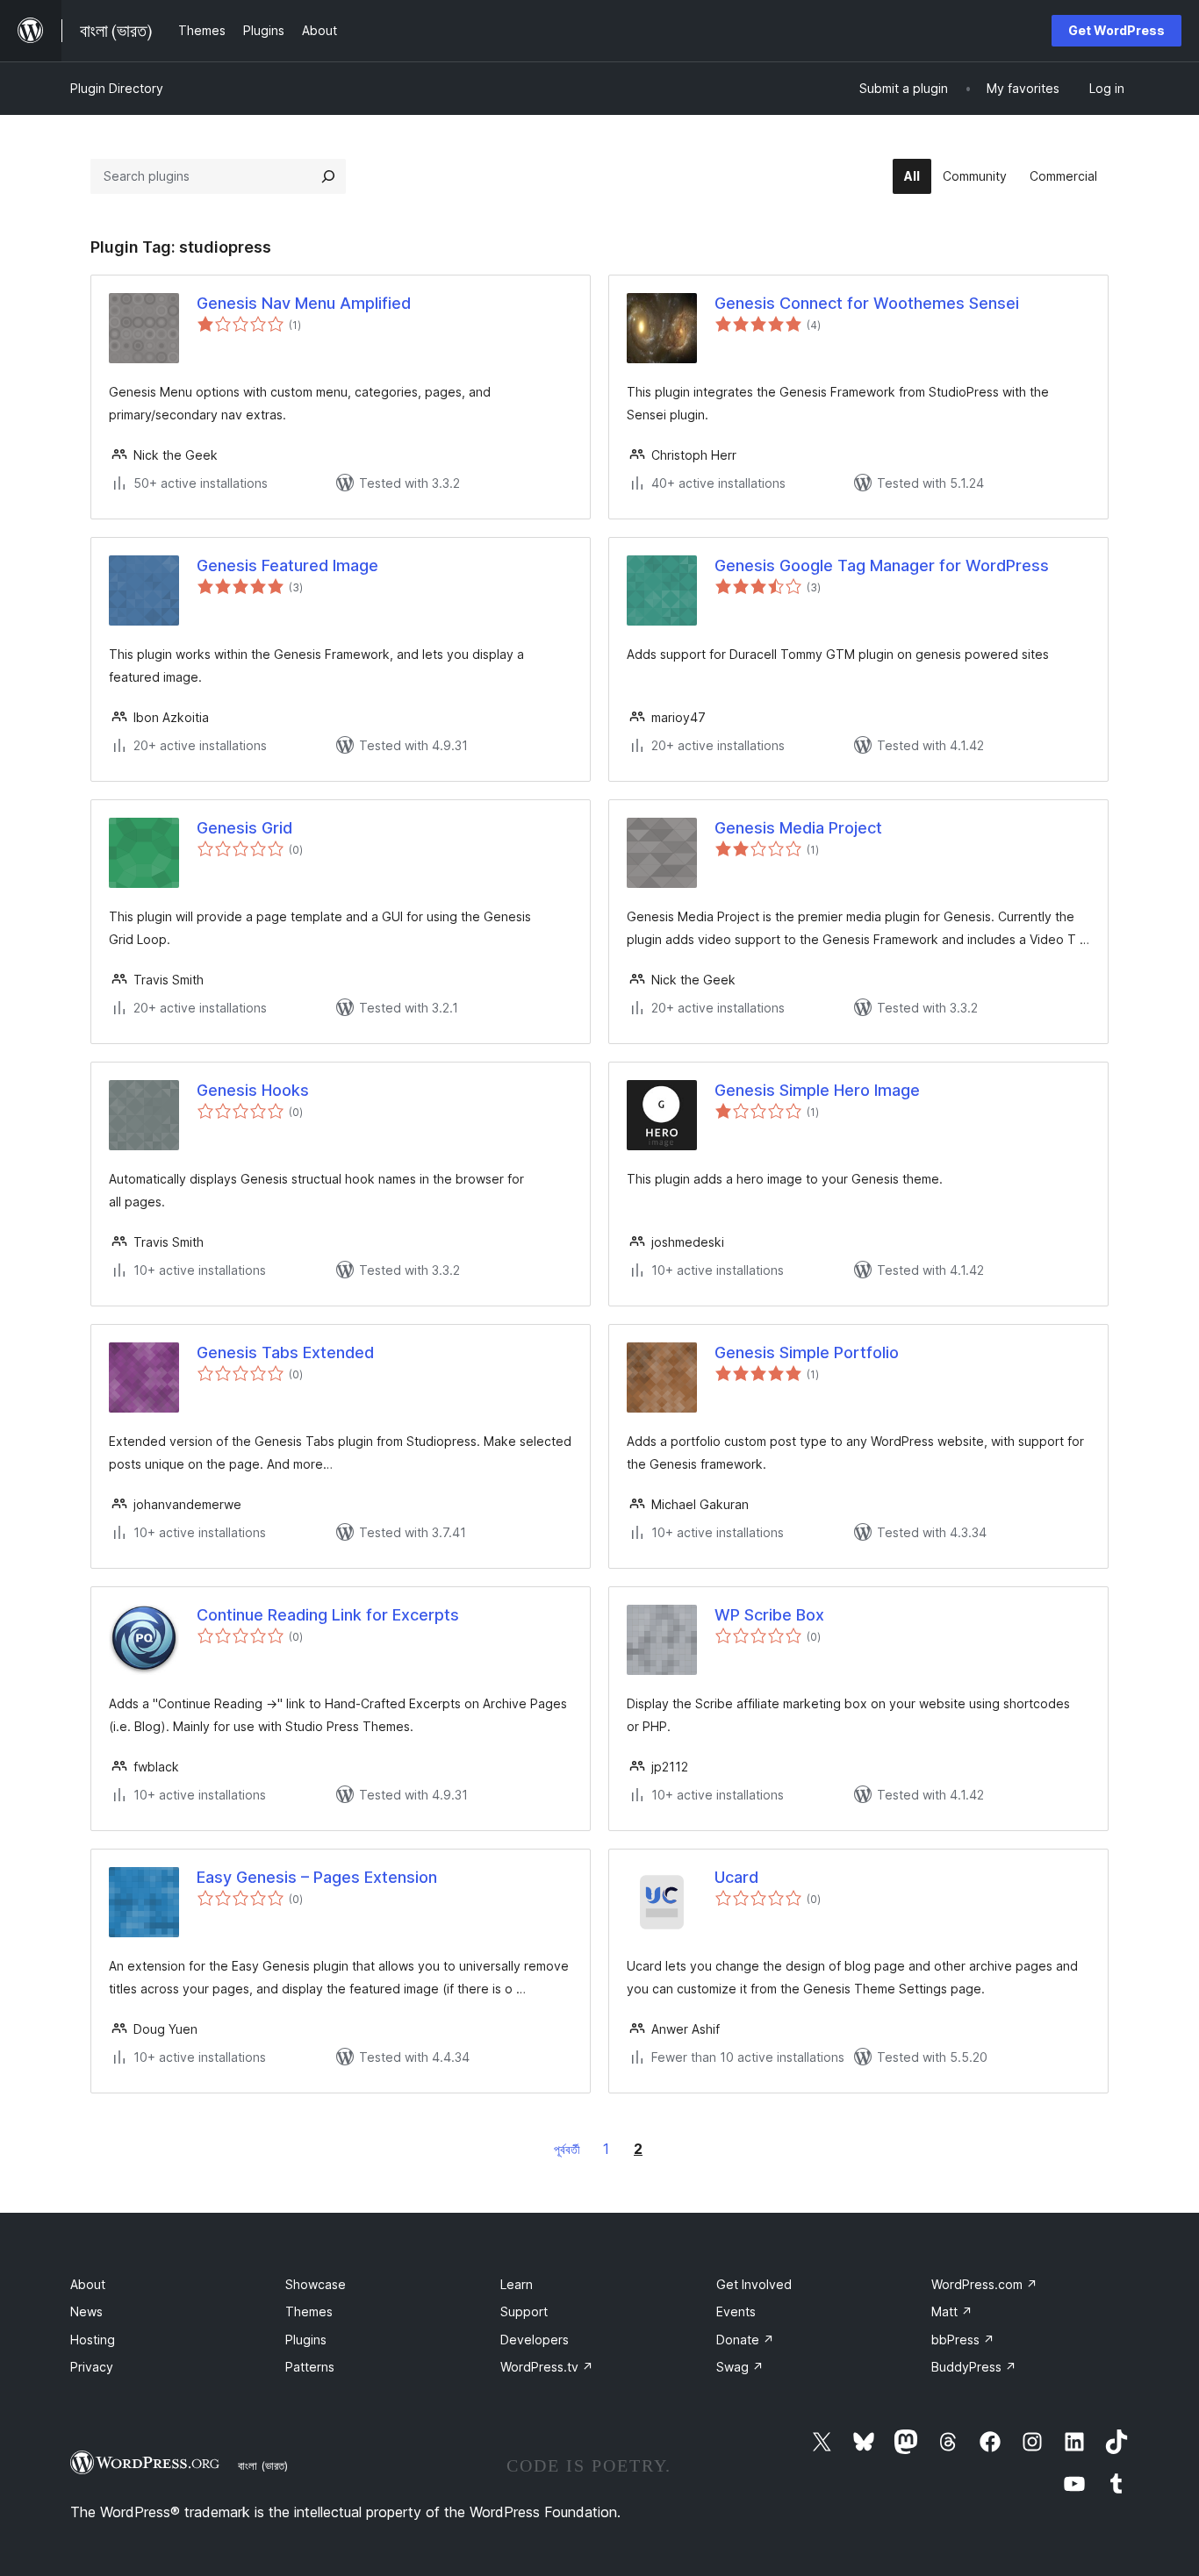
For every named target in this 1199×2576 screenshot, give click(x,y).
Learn (517, 2284)
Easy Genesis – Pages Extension (317, 1877)
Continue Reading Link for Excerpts (328, 1615)
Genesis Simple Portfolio (807, 1352)
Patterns (310, 2367)
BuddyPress (974, 2367)
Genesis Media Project (798, 828)
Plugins (306, 2340)
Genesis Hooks (253, 1090)
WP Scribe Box (769, 1615)
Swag (740, 2367)
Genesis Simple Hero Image (817, 1090)
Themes (309, 2311)
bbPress (963, 2340)
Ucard (736, 1877)
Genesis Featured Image (287, 565)
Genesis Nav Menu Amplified (304, 303)
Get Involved (754, 2284)
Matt (952, 2311)
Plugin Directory (117, 88)
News (86, 2311)
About (88, 2284)
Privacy (92, 2367)
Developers (535, 2340)
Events (736, 2311)
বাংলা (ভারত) (263, 2465)
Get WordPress (1116, 30)
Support (524, 2311)
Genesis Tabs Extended (285, 1352)
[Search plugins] (328, 176)
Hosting (93, 2340)
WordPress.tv (547, 2367)
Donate (745, 2340)
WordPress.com (984, 2284)
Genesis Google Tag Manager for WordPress (882, 565)
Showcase (316, 2284)
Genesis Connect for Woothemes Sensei (867, 303)
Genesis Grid (244, 828)
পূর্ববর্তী (567, 2149)
